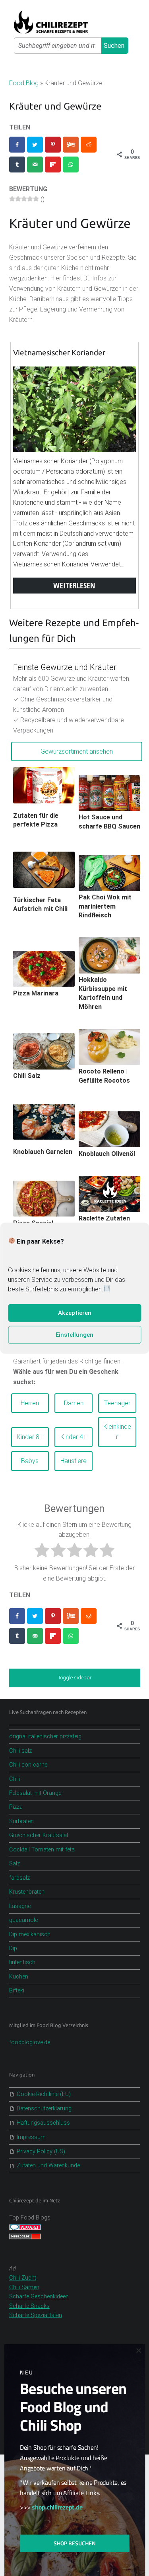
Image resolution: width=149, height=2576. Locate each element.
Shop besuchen (75, 2543)
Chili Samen (24, 2287)
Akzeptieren (75, 1313)
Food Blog (24, 83)
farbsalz (19, 1878)
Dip (13, 1948)
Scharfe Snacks (29, 2306)
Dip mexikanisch (30, 1934)
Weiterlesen (74, 585)
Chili (15, 1779)
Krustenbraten (27, 1892)
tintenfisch (22, 1962)
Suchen (114, 46)
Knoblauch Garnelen (43, 1152)
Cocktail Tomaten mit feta (42, 1850)
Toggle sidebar (75, 1678)
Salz (15, 1864)
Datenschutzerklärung (44, 2109)
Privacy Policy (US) (41, 2152)
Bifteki (17, 1991)
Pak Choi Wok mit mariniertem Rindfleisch (105, 906)
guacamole (23, 1920)
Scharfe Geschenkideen (39, 2297)
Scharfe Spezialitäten (36, 2315)
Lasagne (20, 1906)
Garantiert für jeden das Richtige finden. (67, 1372)
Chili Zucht (23, 2278)
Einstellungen (74, 1335)
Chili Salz (27, 1076)
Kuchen (19, 1977)
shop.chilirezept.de (57, 2507)
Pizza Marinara (36, 993)
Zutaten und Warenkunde (48, 2166)
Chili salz (20, 1751)
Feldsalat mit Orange (35, 1793)
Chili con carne (28, 1765)
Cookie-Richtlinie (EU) (44, 2094)
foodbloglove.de (30, 2042)
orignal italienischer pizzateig (45, 1737)
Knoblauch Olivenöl (107, 1154)
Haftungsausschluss (43, 2123)
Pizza (16, 1807)
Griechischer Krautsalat (39, 1835)
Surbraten (21, 1821)
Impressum (31, 2137)
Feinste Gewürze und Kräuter (65, 667)
